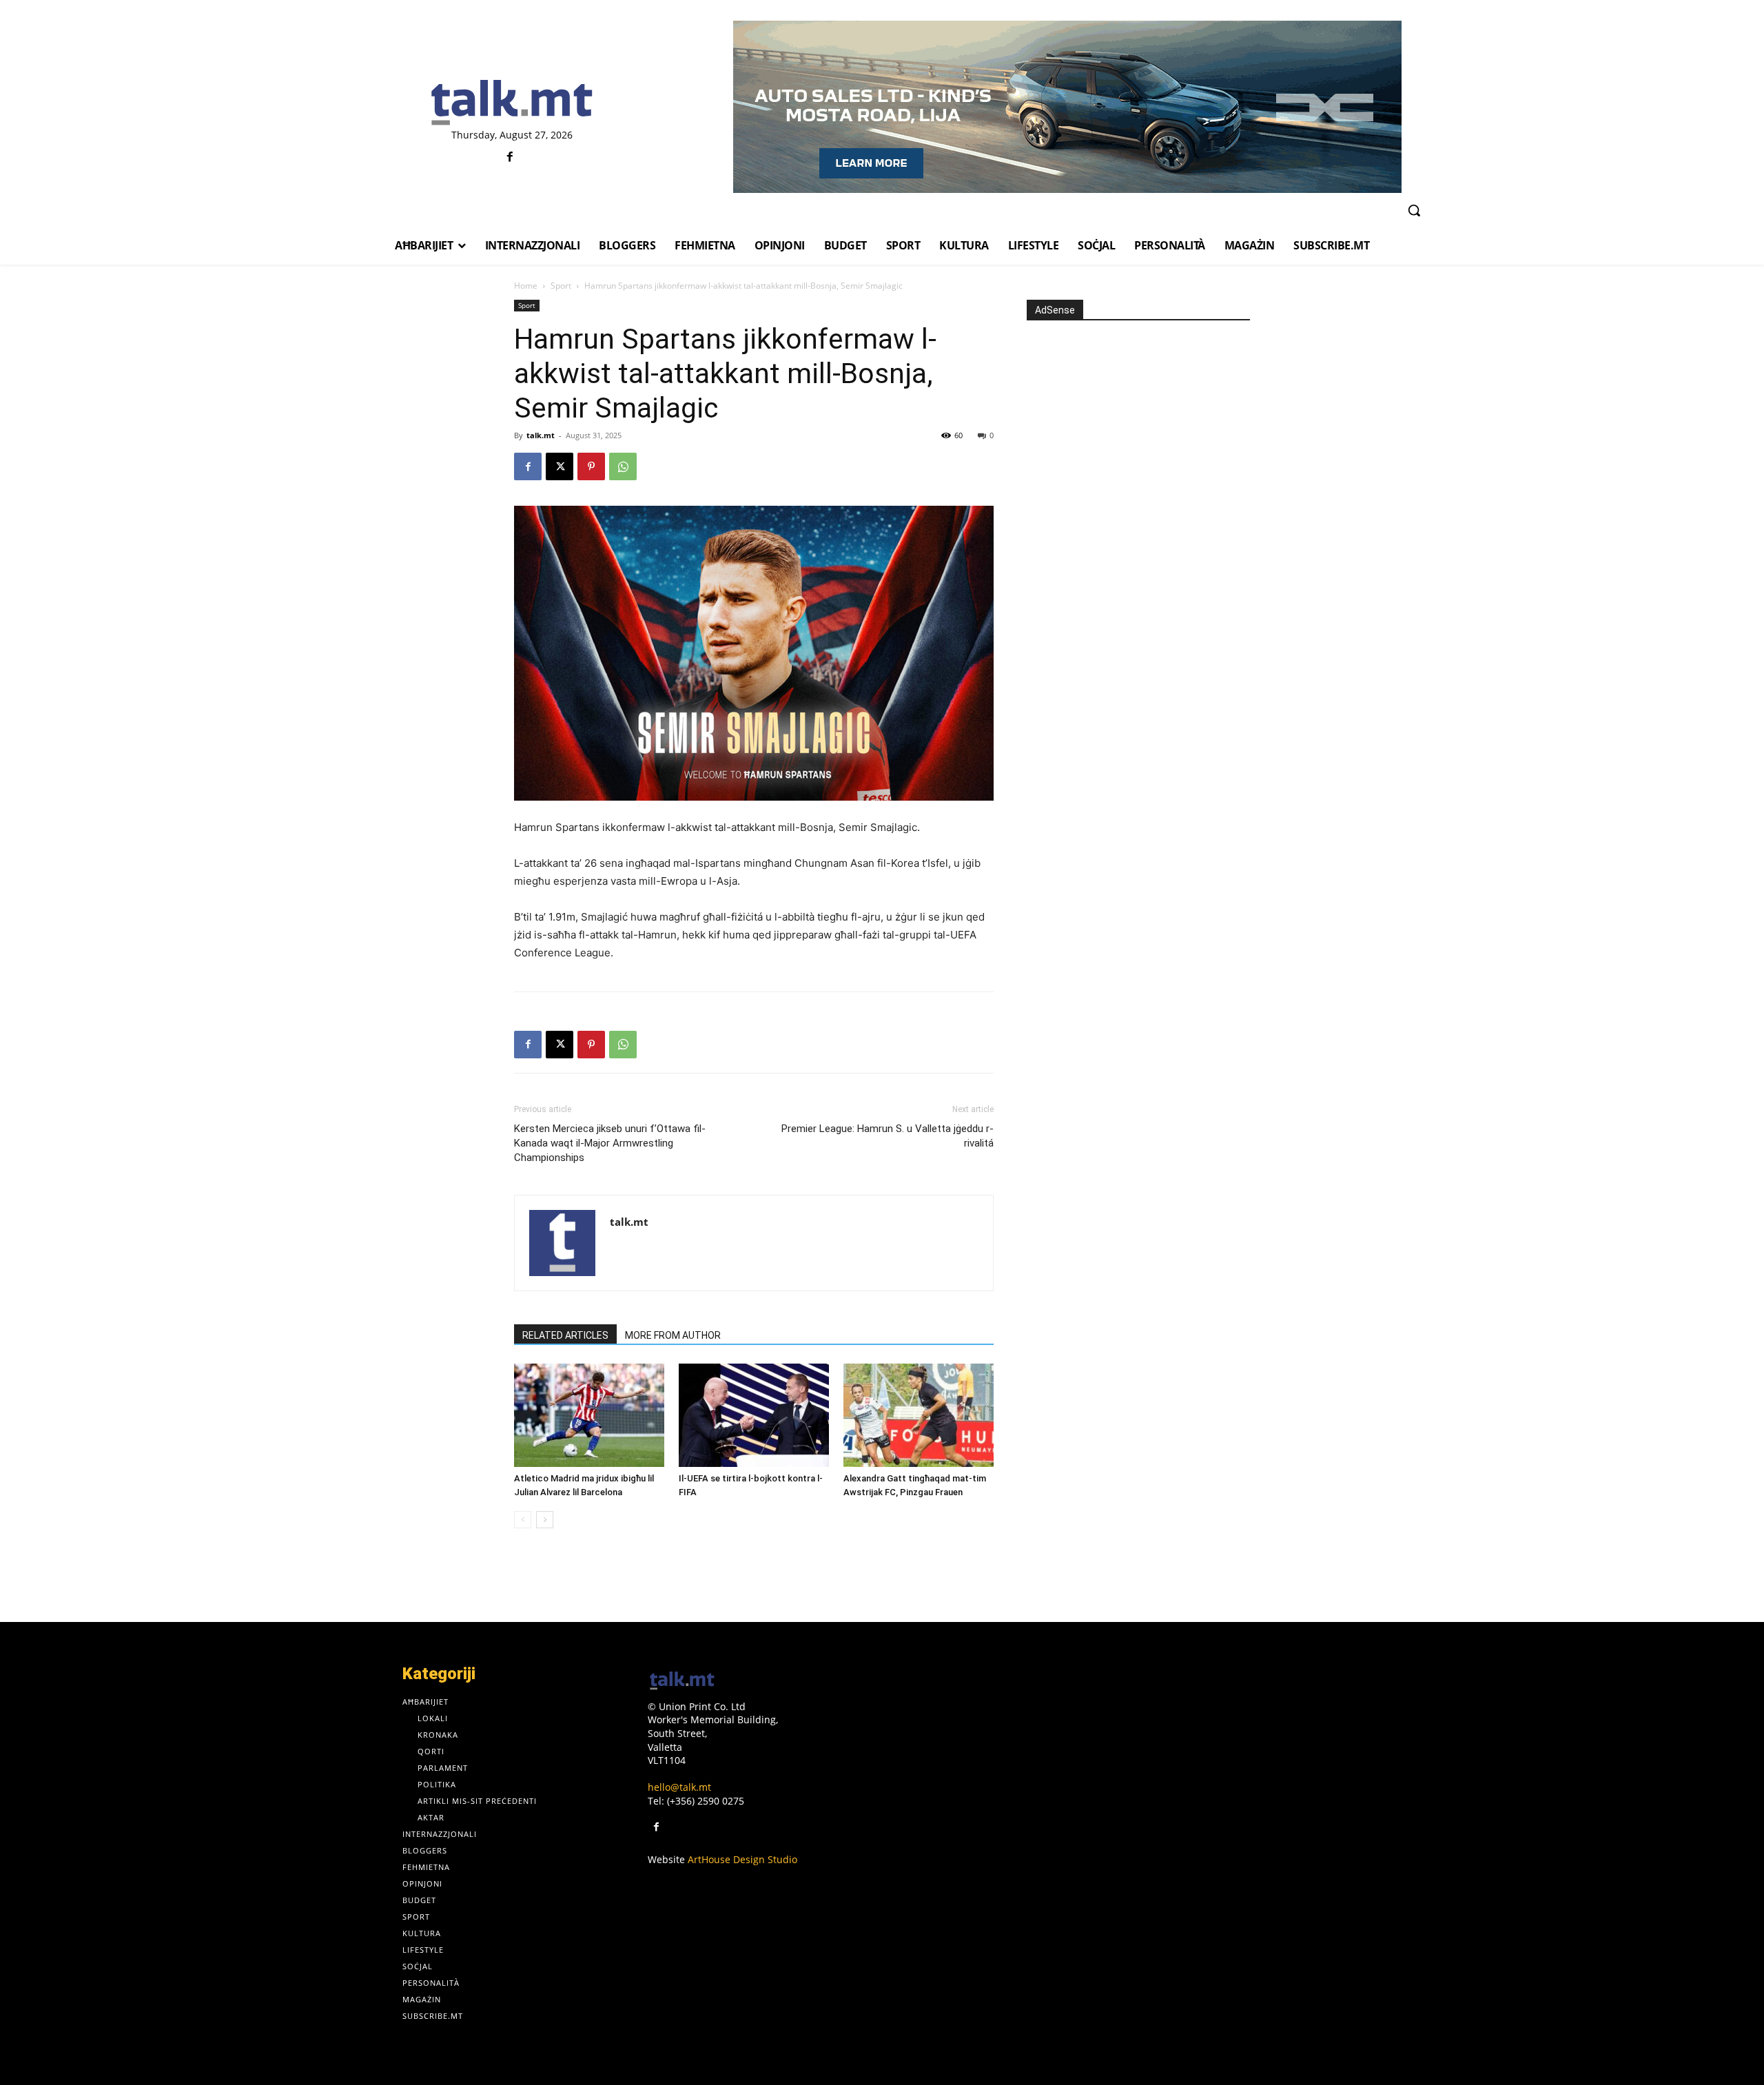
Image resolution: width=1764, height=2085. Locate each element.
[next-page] (545, 1520)
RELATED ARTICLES (565, 1335)
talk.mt (541, 435)
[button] (1414, 210)
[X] (560, 466)
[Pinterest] (591, 466)
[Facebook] (510, 157)
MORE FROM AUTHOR (673, 1335)
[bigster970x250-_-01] (1067, 107)
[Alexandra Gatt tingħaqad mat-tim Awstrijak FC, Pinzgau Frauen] (919, 1415)
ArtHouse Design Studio (742, 1859)
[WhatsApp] (623, 466)
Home (526, 286)
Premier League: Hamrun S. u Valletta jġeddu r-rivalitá (888, 1136)
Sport (561, 286)
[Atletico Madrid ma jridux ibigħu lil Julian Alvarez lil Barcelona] (589, 1415)
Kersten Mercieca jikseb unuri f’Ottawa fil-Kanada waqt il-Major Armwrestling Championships (610, 1143)
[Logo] (512, 103)
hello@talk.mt (679, 1787)
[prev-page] (523, 1520)
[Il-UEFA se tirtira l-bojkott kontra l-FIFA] (754, 1415)
